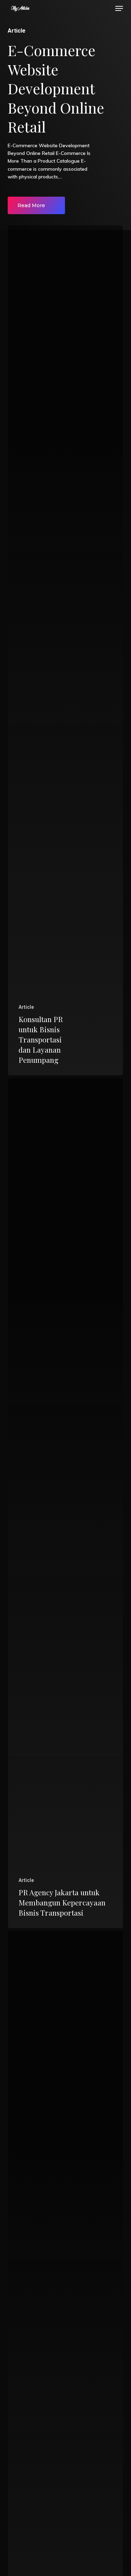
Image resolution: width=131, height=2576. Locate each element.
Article (26, 1007)
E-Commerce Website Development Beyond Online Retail (56, 88)
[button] (119, 8)
